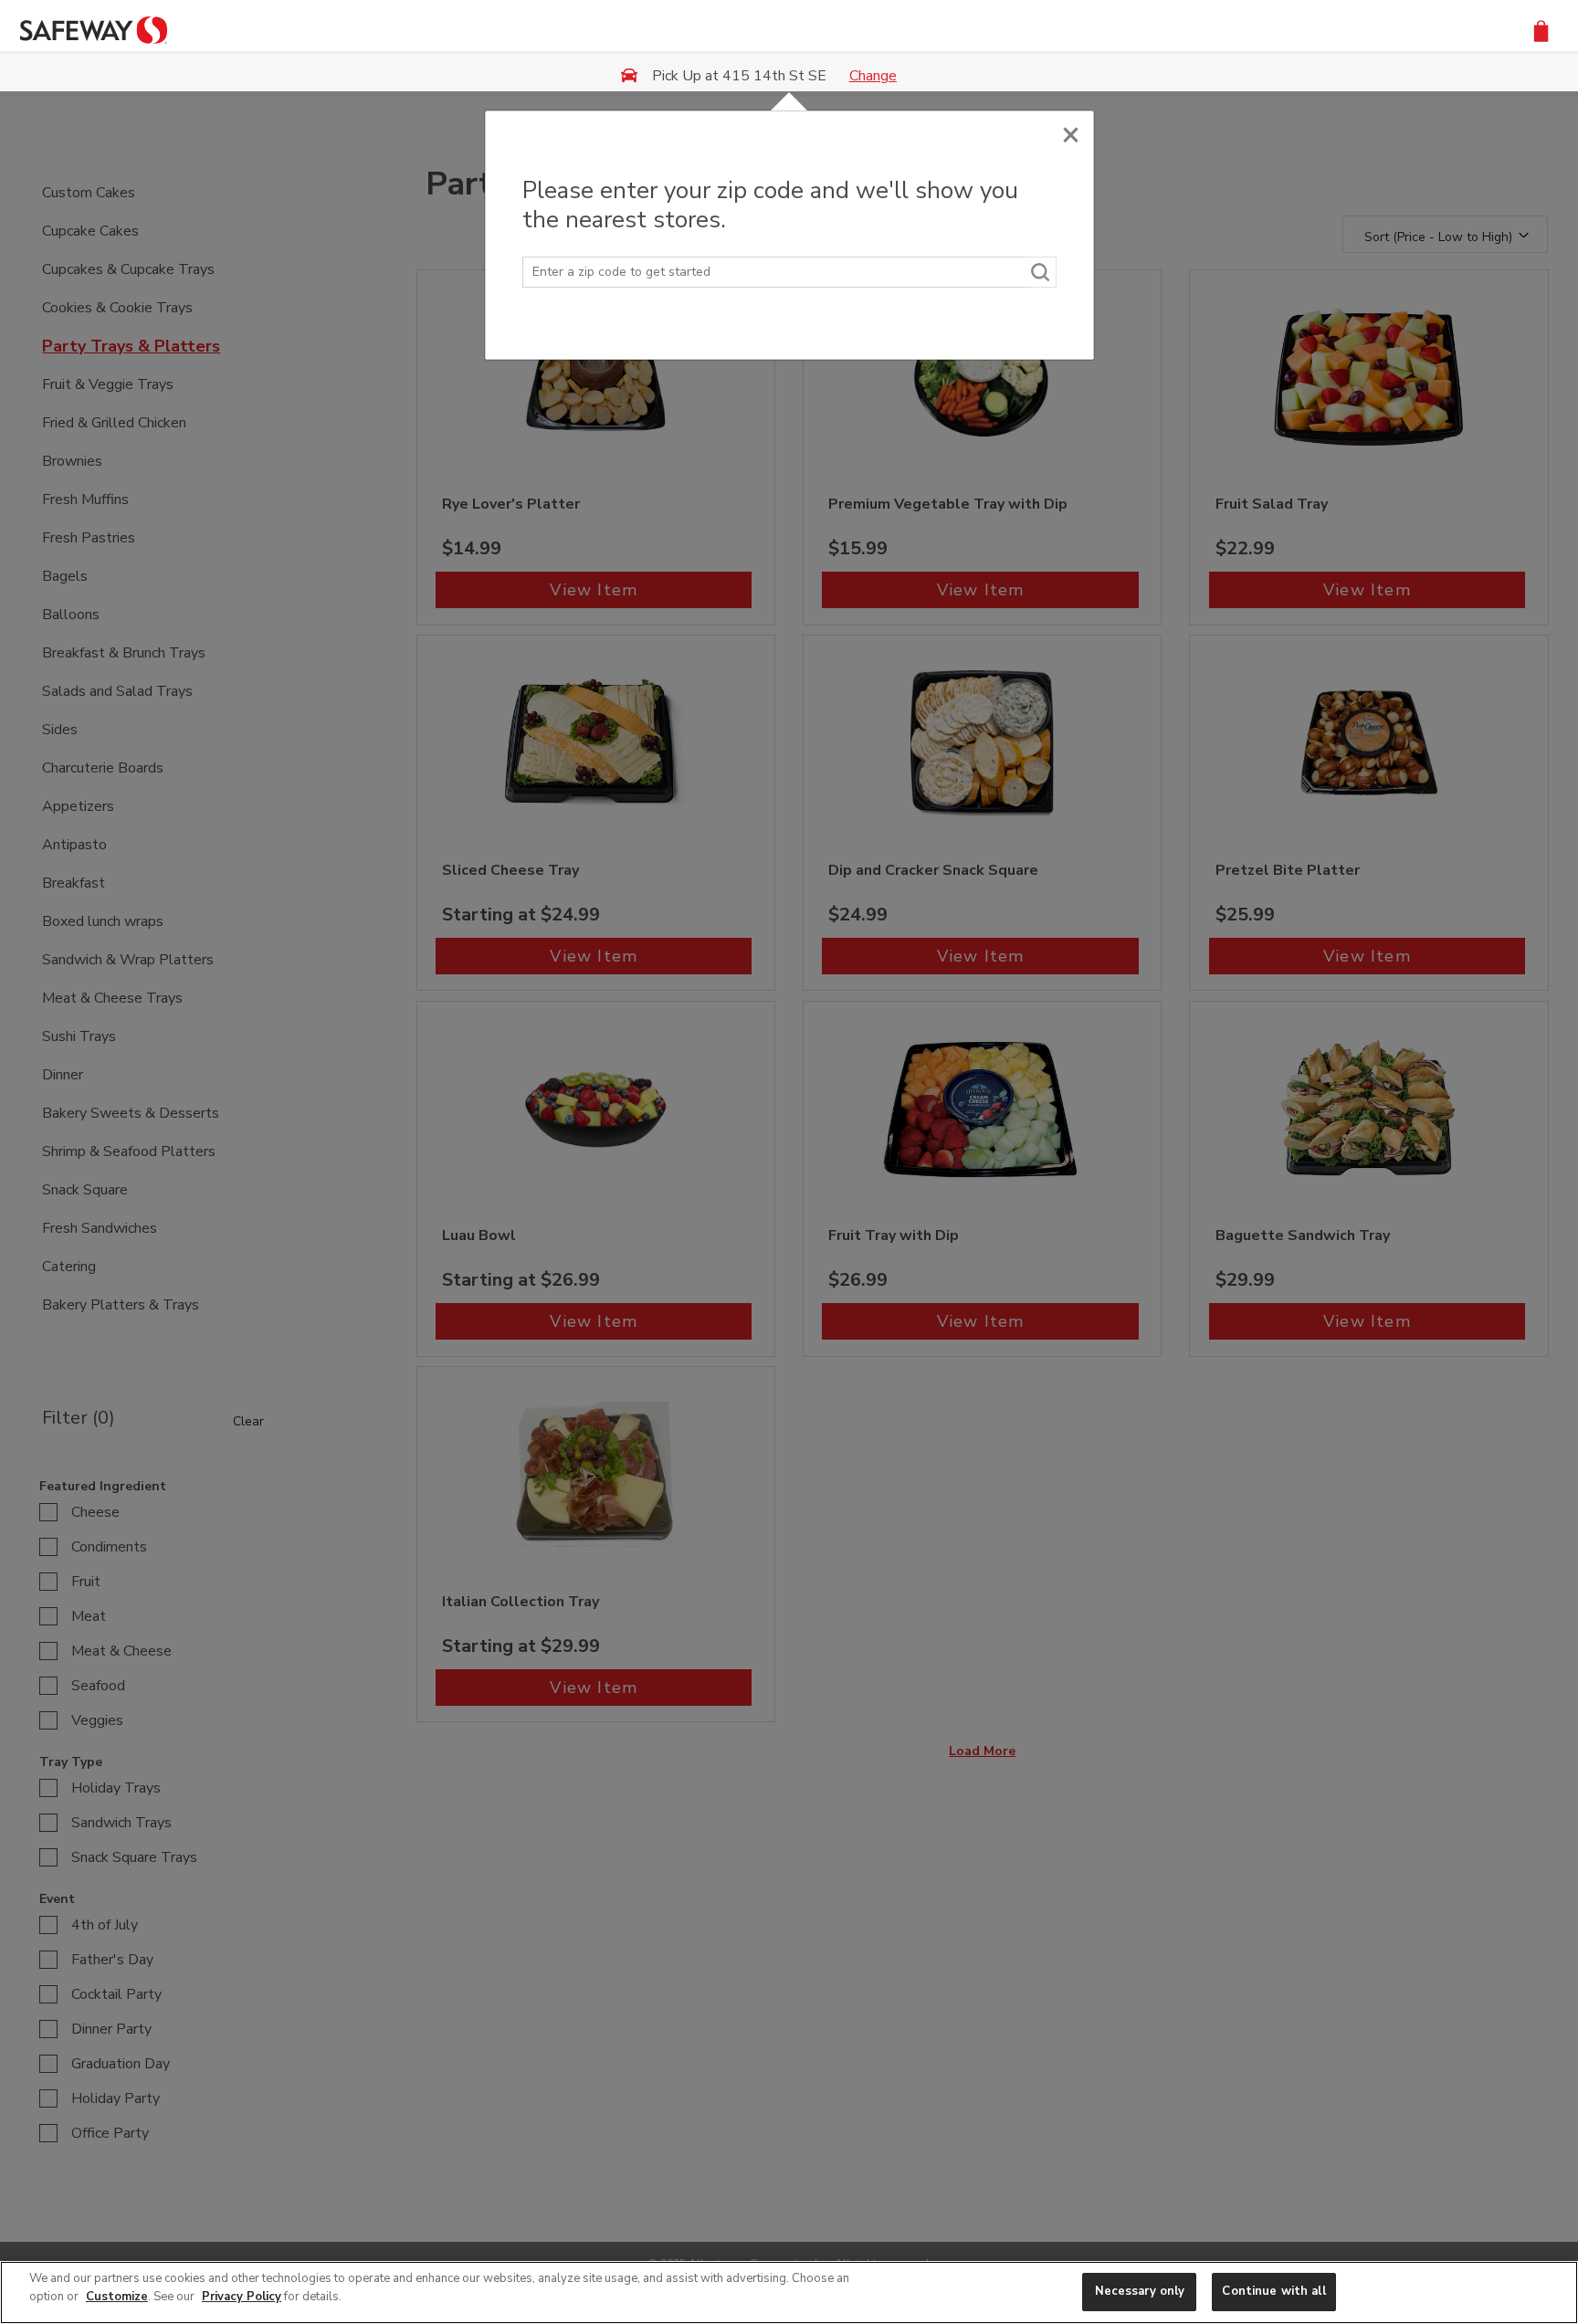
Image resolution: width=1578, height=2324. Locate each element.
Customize (117, 2297)
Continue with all (1273, 2291)
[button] (1541, 30)
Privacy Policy (242, 2297)
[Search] (1041, 272)
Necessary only (1140, 2291)
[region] (789, 2292)
